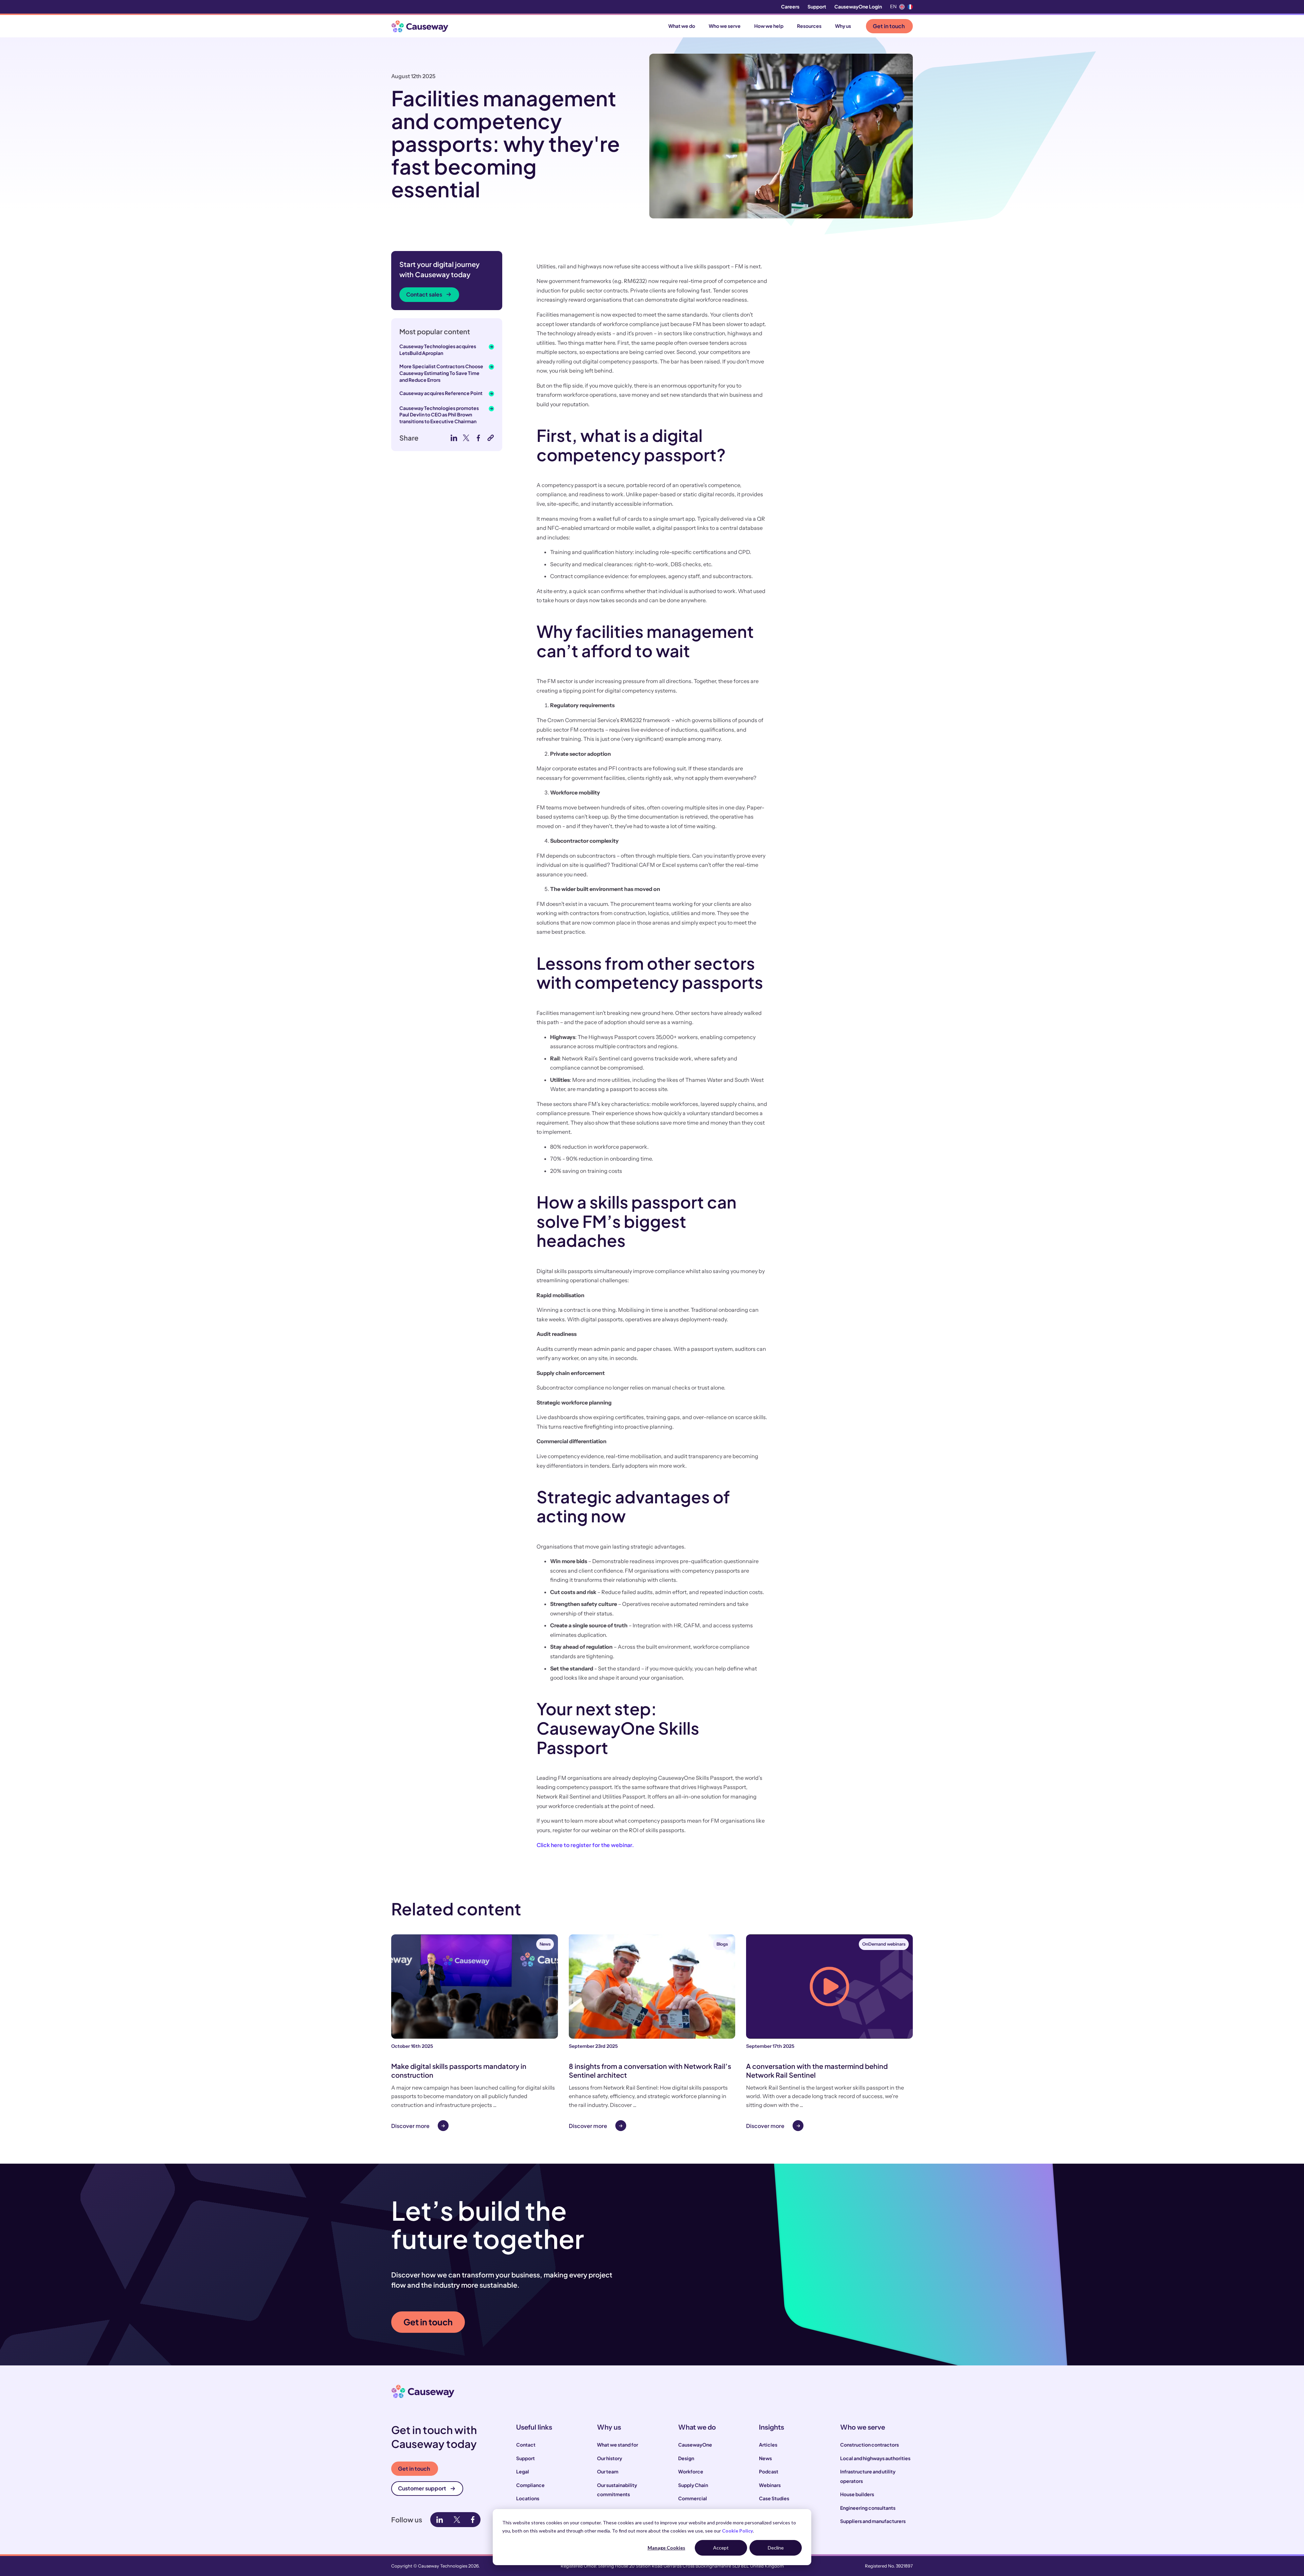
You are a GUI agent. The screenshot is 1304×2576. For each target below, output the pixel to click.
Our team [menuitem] (608, 2471)
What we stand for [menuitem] (618, 2445)
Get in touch (889, 26)
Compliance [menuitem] (530, 2485)
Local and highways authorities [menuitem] (875, 2458)
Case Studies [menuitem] (774, 2498)
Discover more (410, 2126)
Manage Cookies (666, 2548)
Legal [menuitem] (523, 2471)
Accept (721, 2548)
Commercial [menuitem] (693, 2498)
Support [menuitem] (817, 6)
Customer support (422, 2488)
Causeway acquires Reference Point (441, 393)
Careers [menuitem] (790, 6)
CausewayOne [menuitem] (695, 2445)
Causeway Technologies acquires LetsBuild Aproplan (438, 350)
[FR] (910, 7)
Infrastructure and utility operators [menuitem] (868, 2476)
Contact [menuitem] (526, 2445)
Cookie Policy (737, 2531)
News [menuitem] (765, 2458)
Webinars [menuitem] (770, 2485)
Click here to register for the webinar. (585, 1845)
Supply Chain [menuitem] (693, 2485)
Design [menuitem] (686, 2458)
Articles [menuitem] (768, 2445)
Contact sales (424, 294)
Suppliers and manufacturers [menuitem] (873, 2521)
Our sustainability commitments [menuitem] (617, 2490)
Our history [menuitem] (610, 2458)
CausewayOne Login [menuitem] (858, 6)
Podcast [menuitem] (769, 2471)
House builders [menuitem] (857, 2494)
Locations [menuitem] (528, 2498)
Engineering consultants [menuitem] (868, 2508)
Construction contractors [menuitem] (870, 2445)
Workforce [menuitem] (691, 2471)
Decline (776, 2548)
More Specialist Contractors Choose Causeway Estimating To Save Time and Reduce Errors (441, 373)
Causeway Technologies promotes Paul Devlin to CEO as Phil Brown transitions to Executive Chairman (439, 415)
